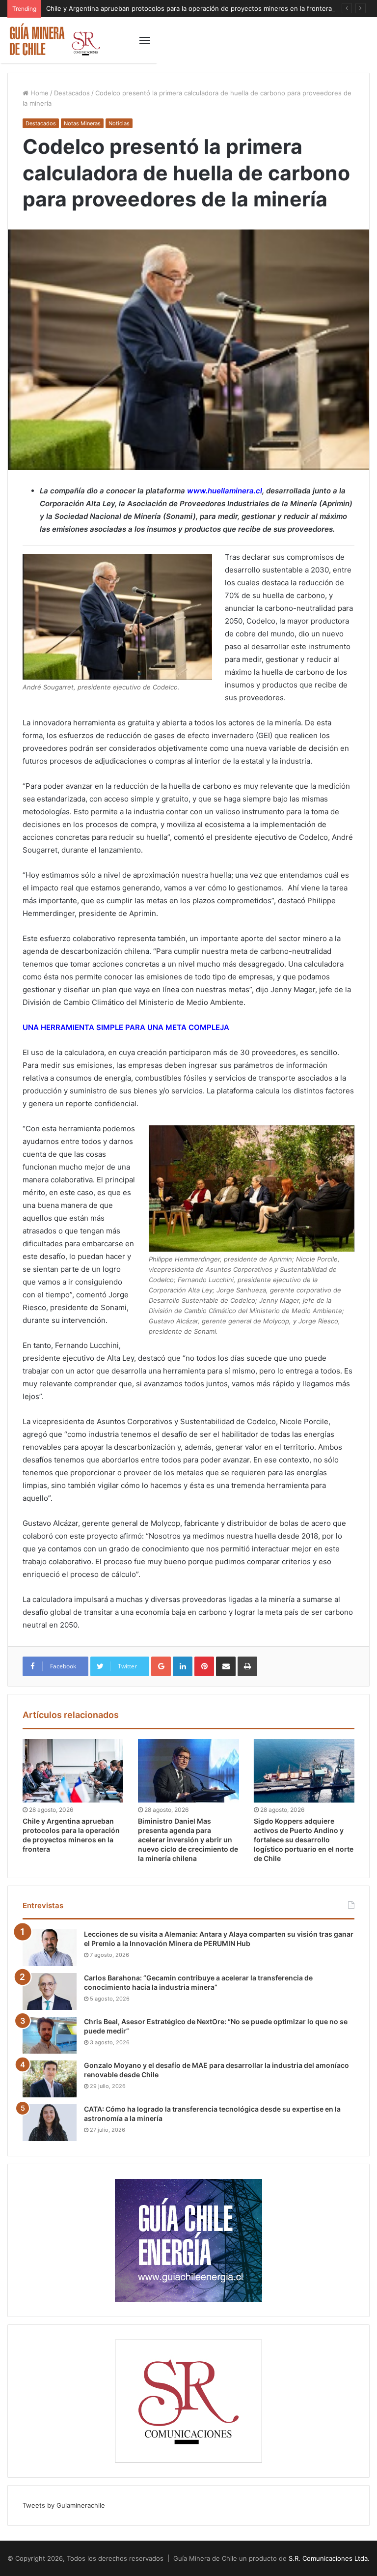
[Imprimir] (247, 1666)
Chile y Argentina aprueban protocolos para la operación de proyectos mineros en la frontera (189, 8)
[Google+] (161, 1666)
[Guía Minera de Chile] (54, 40)
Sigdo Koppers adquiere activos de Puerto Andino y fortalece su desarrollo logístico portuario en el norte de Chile (304, 1840)
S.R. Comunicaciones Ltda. (329, 2558)
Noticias (119, 123)
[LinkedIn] (183, 1666)
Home (39, 93)
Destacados (72, 93)
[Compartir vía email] (226, 1666)
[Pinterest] (204, 1666)
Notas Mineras (82, 123)
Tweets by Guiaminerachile (64, 2505)
